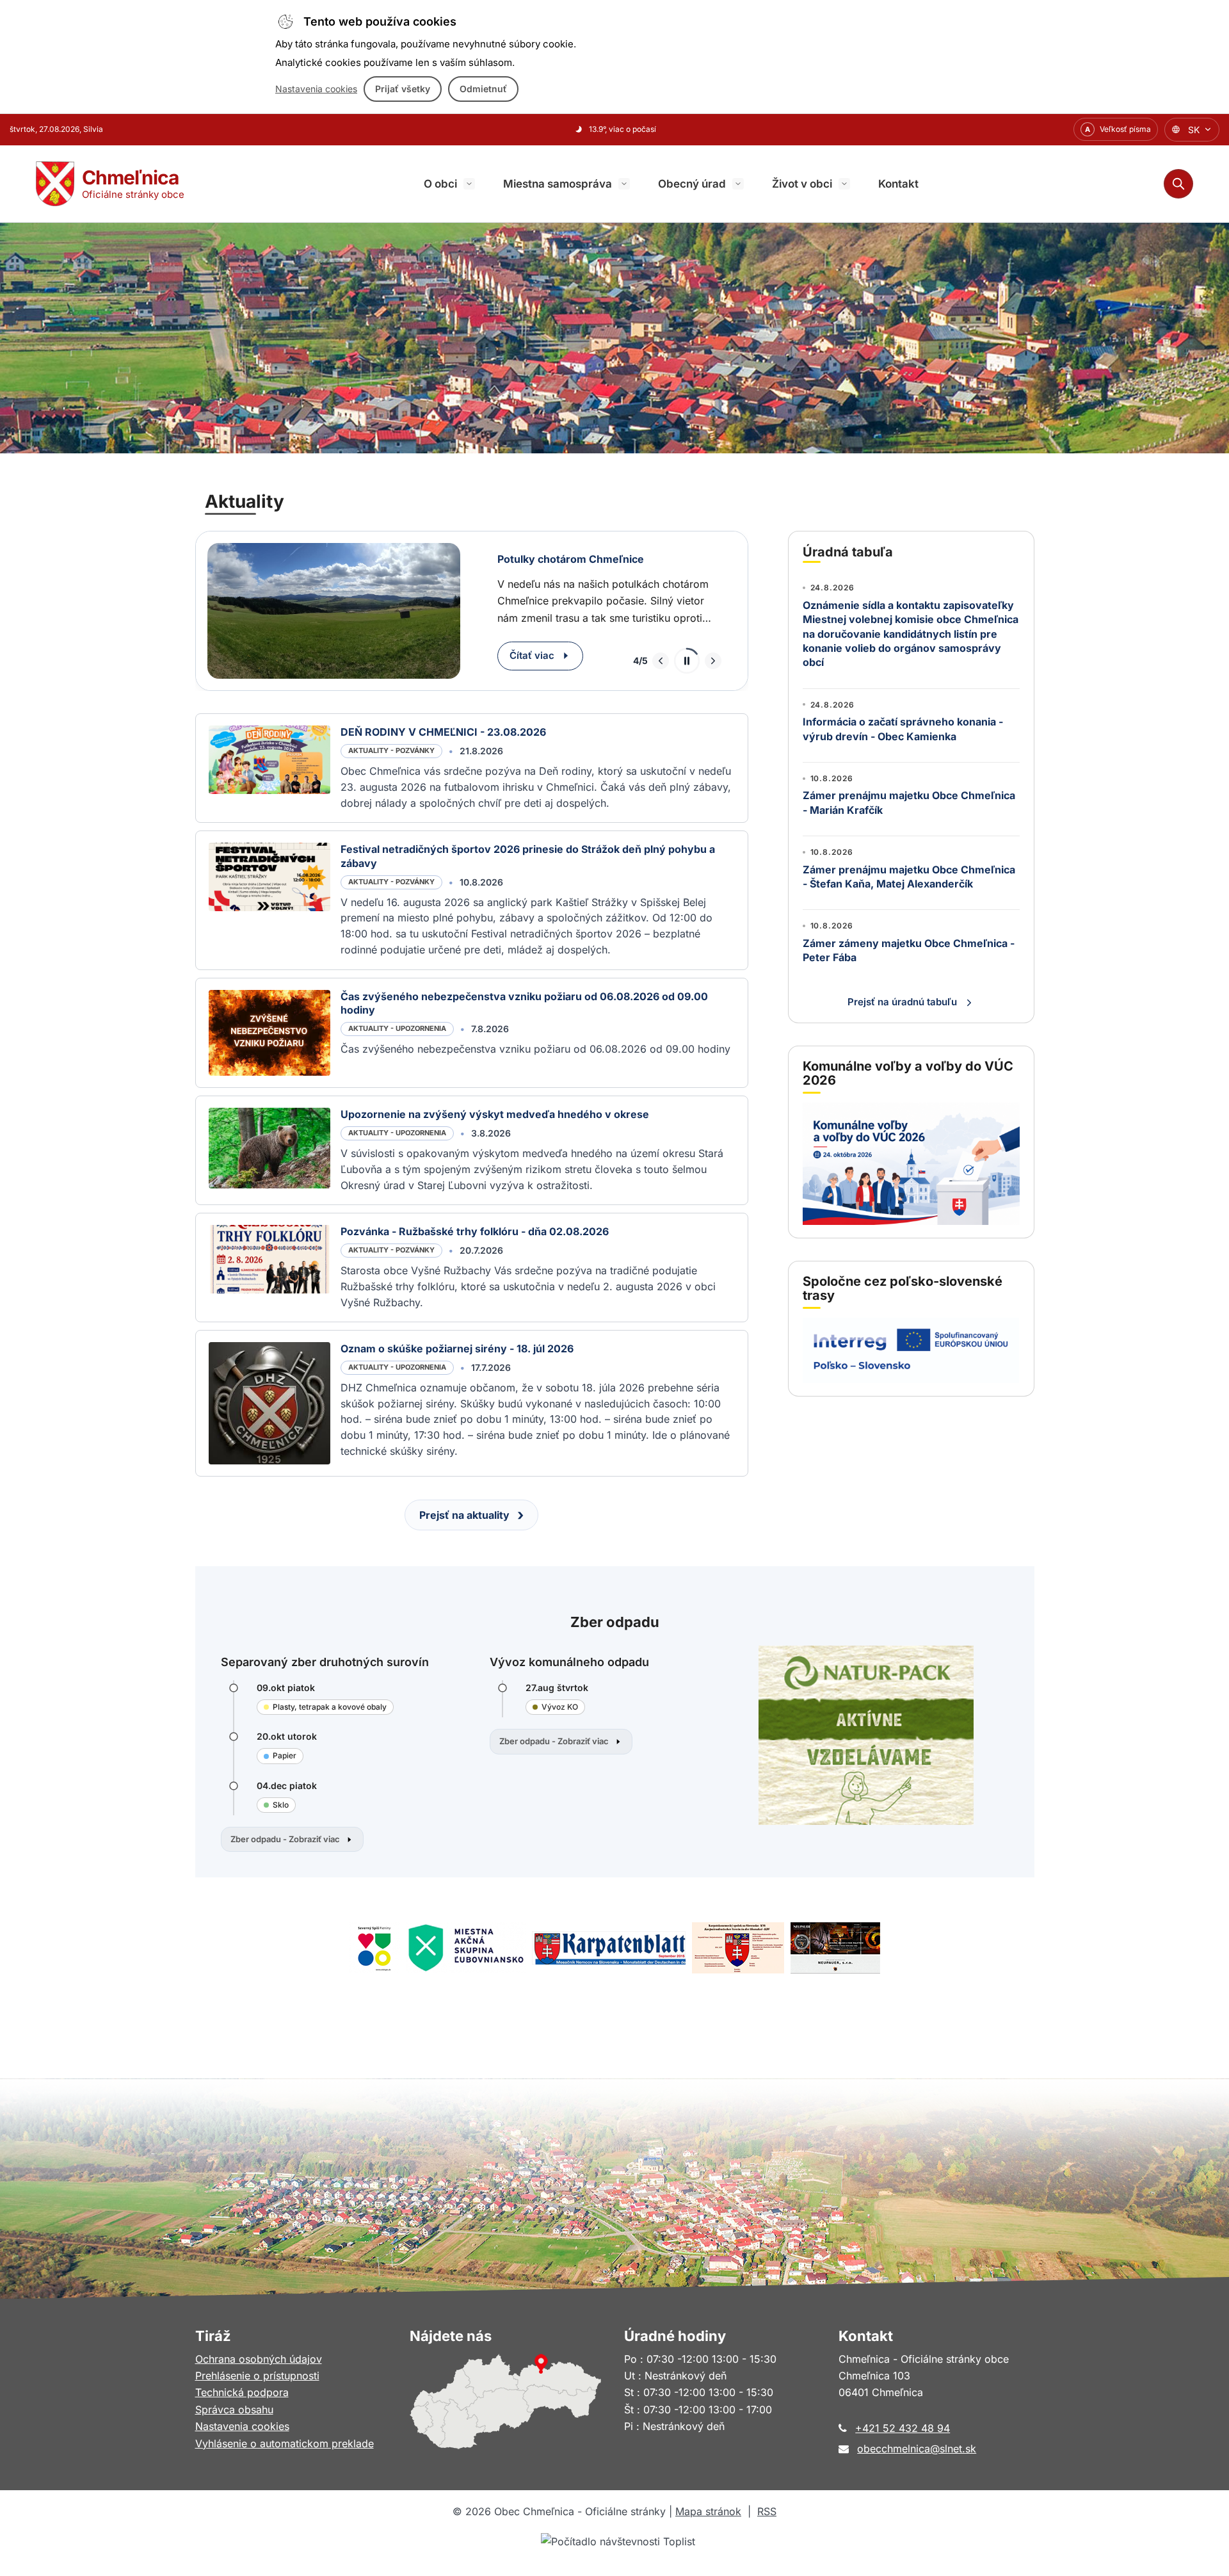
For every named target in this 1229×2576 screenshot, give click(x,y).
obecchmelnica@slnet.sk (917, 2449)
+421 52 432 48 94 (903, 2428)
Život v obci (802, 184)
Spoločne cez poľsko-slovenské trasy (903, 1288)
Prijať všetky (403, 89)
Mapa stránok (708, 2511)
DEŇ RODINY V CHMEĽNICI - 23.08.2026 (443, 732)
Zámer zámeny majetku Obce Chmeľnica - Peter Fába (909, 950)
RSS (767, 2511)
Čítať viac (532, 655)
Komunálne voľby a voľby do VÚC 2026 (908, 1073)
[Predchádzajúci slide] (661, 661)
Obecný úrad (692, 184)
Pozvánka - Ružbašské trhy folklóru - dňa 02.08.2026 (475, 1231)
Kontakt (898, 184)
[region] (472, 611)
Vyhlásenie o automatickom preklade (285, 2443)
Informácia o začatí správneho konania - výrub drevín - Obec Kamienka (903, 729)
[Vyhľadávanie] (1178, 184)
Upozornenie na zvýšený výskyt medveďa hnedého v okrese (495, 1114)
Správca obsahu (234, 2410)
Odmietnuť (483, 89)
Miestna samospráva (558, 184)
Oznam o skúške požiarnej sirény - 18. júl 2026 (457, 1349)
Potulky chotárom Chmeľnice (571, 559)
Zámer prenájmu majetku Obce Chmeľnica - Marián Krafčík (909, 802)
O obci (440, 184)
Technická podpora (242, 2392)
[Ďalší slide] (713, 661)
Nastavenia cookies (316, 89)
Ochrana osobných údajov (259, 2359)
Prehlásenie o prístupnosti (257, 2376)
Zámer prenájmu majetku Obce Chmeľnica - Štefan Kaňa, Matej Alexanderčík (909, 877)
